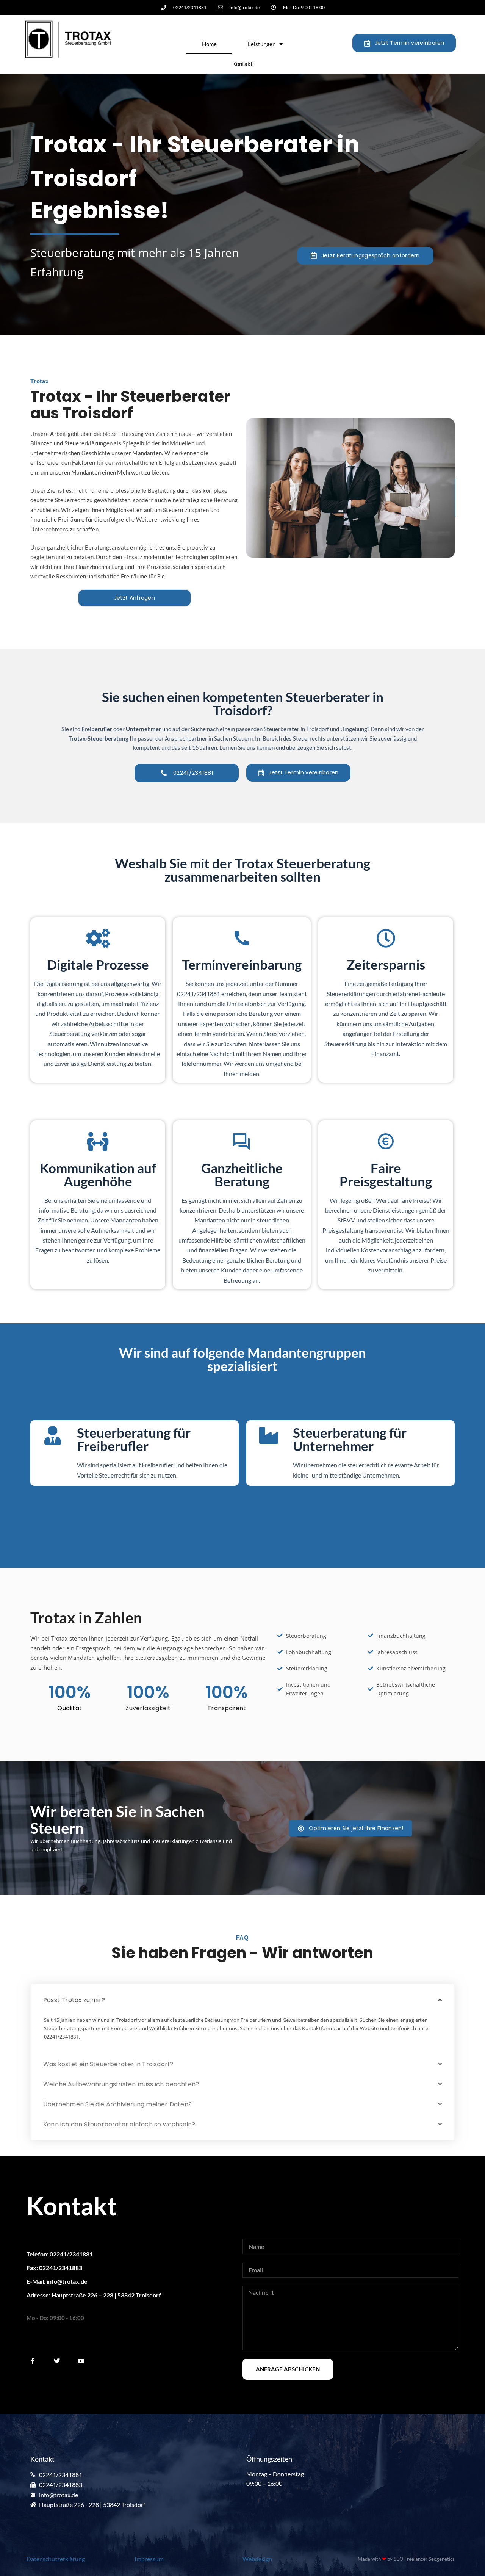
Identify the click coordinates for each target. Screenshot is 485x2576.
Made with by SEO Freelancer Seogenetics (406, 2559)
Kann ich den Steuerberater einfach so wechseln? (119, 2124)
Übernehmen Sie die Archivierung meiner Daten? (117, 2104)
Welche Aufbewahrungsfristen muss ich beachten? (121, 2084)
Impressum (149, 2559)
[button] (242, 2000)
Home (209, 44)
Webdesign (257, 2559)
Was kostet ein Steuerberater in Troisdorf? (108, 2064)
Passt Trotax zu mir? (74, 2000)
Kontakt (242, 64)
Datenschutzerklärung (56, 2559)
